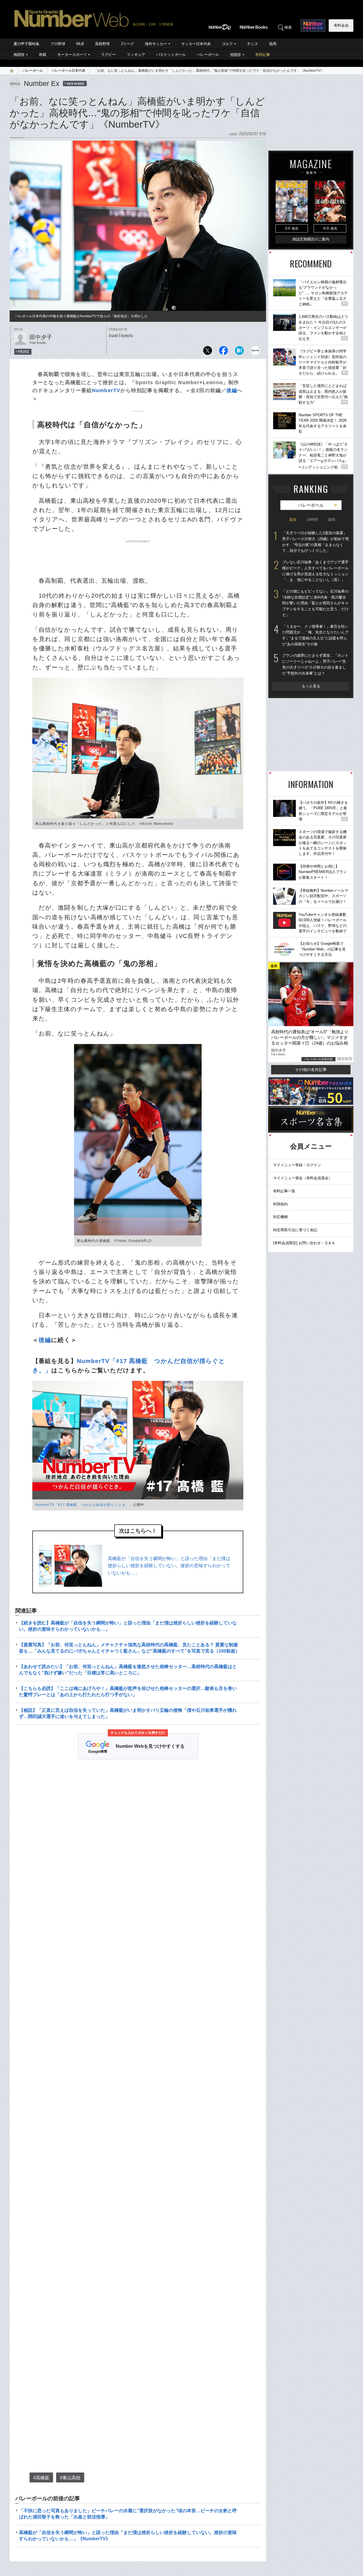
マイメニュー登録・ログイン (297, 1165)
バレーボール (208, 55)
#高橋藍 (41, 2478)
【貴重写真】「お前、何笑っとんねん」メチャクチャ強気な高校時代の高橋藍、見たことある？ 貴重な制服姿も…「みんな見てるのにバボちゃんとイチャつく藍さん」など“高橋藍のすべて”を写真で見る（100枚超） (129, 1648)
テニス (253, 44)
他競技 (236, 55)
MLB (80, 44)
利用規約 (280, 1204)
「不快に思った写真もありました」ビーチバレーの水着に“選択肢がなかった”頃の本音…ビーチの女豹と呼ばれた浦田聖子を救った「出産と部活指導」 (128, 2514)
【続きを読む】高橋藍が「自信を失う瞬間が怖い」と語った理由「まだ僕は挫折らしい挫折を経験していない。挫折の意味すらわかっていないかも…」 (128, 1626)
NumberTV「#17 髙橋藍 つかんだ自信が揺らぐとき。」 (84, 1505)
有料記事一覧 (284, 1191)
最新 (293, 520)
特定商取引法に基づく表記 (295, 1230)
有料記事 (263, 55)
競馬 (273, 44)
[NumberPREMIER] (313, 26)
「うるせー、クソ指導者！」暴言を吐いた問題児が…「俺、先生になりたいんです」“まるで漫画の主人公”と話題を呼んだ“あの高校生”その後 (315, 635)
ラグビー (108, 55)
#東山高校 (70, 2478)
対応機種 (280, 1217)
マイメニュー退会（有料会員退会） (303, 1178)
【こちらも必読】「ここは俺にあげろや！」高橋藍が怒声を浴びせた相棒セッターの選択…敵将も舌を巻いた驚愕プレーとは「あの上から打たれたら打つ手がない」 (128, 1691)
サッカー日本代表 (196, 44)
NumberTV (106, 390)
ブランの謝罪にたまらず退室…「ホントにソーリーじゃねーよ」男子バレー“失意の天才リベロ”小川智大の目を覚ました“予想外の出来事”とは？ (315, 664)
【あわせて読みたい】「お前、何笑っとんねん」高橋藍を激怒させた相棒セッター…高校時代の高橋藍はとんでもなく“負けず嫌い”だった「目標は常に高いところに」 (128, 1670)
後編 (232, 390)
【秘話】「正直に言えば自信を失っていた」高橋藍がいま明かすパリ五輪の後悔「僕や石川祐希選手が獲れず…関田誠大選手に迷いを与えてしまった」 (128, 1713)
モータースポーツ (72, 55)
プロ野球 (58, 44)
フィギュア (136, 55)
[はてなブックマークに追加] (239, 352)
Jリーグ (127, 44)
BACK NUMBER (76, 83)
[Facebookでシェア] (223, 352)
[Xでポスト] (208, 352)
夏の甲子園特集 (27, 44)
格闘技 (19, 55)
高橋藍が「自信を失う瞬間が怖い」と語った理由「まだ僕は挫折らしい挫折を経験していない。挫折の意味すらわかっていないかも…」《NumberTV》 (128, 2536)
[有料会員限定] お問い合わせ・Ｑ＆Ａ (304, 1243)
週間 (332, 520)
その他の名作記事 (311, 1070)
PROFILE (24, 352)
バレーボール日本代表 (68, 71)
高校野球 (102, 44)
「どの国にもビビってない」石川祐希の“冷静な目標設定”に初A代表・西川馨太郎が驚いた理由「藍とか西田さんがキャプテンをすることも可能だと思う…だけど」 (315, 603)
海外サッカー (156, 44)
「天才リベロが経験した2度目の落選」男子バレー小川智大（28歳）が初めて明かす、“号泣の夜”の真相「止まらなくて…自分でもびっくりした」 (315, 542)
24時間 (312, 520)
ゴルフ (227, 44)
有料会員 (341, 25)
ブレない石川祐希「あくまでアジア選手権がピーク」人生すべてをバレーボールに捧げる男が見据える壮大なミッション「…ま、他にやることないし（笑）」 (315, 571)
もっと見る (311, 686)
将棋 (43, 55)
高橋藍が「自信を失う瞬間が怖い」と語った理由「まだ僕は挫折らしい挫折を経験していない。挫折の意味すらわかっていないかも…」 (169, 1566)
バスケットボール (171, 55)
